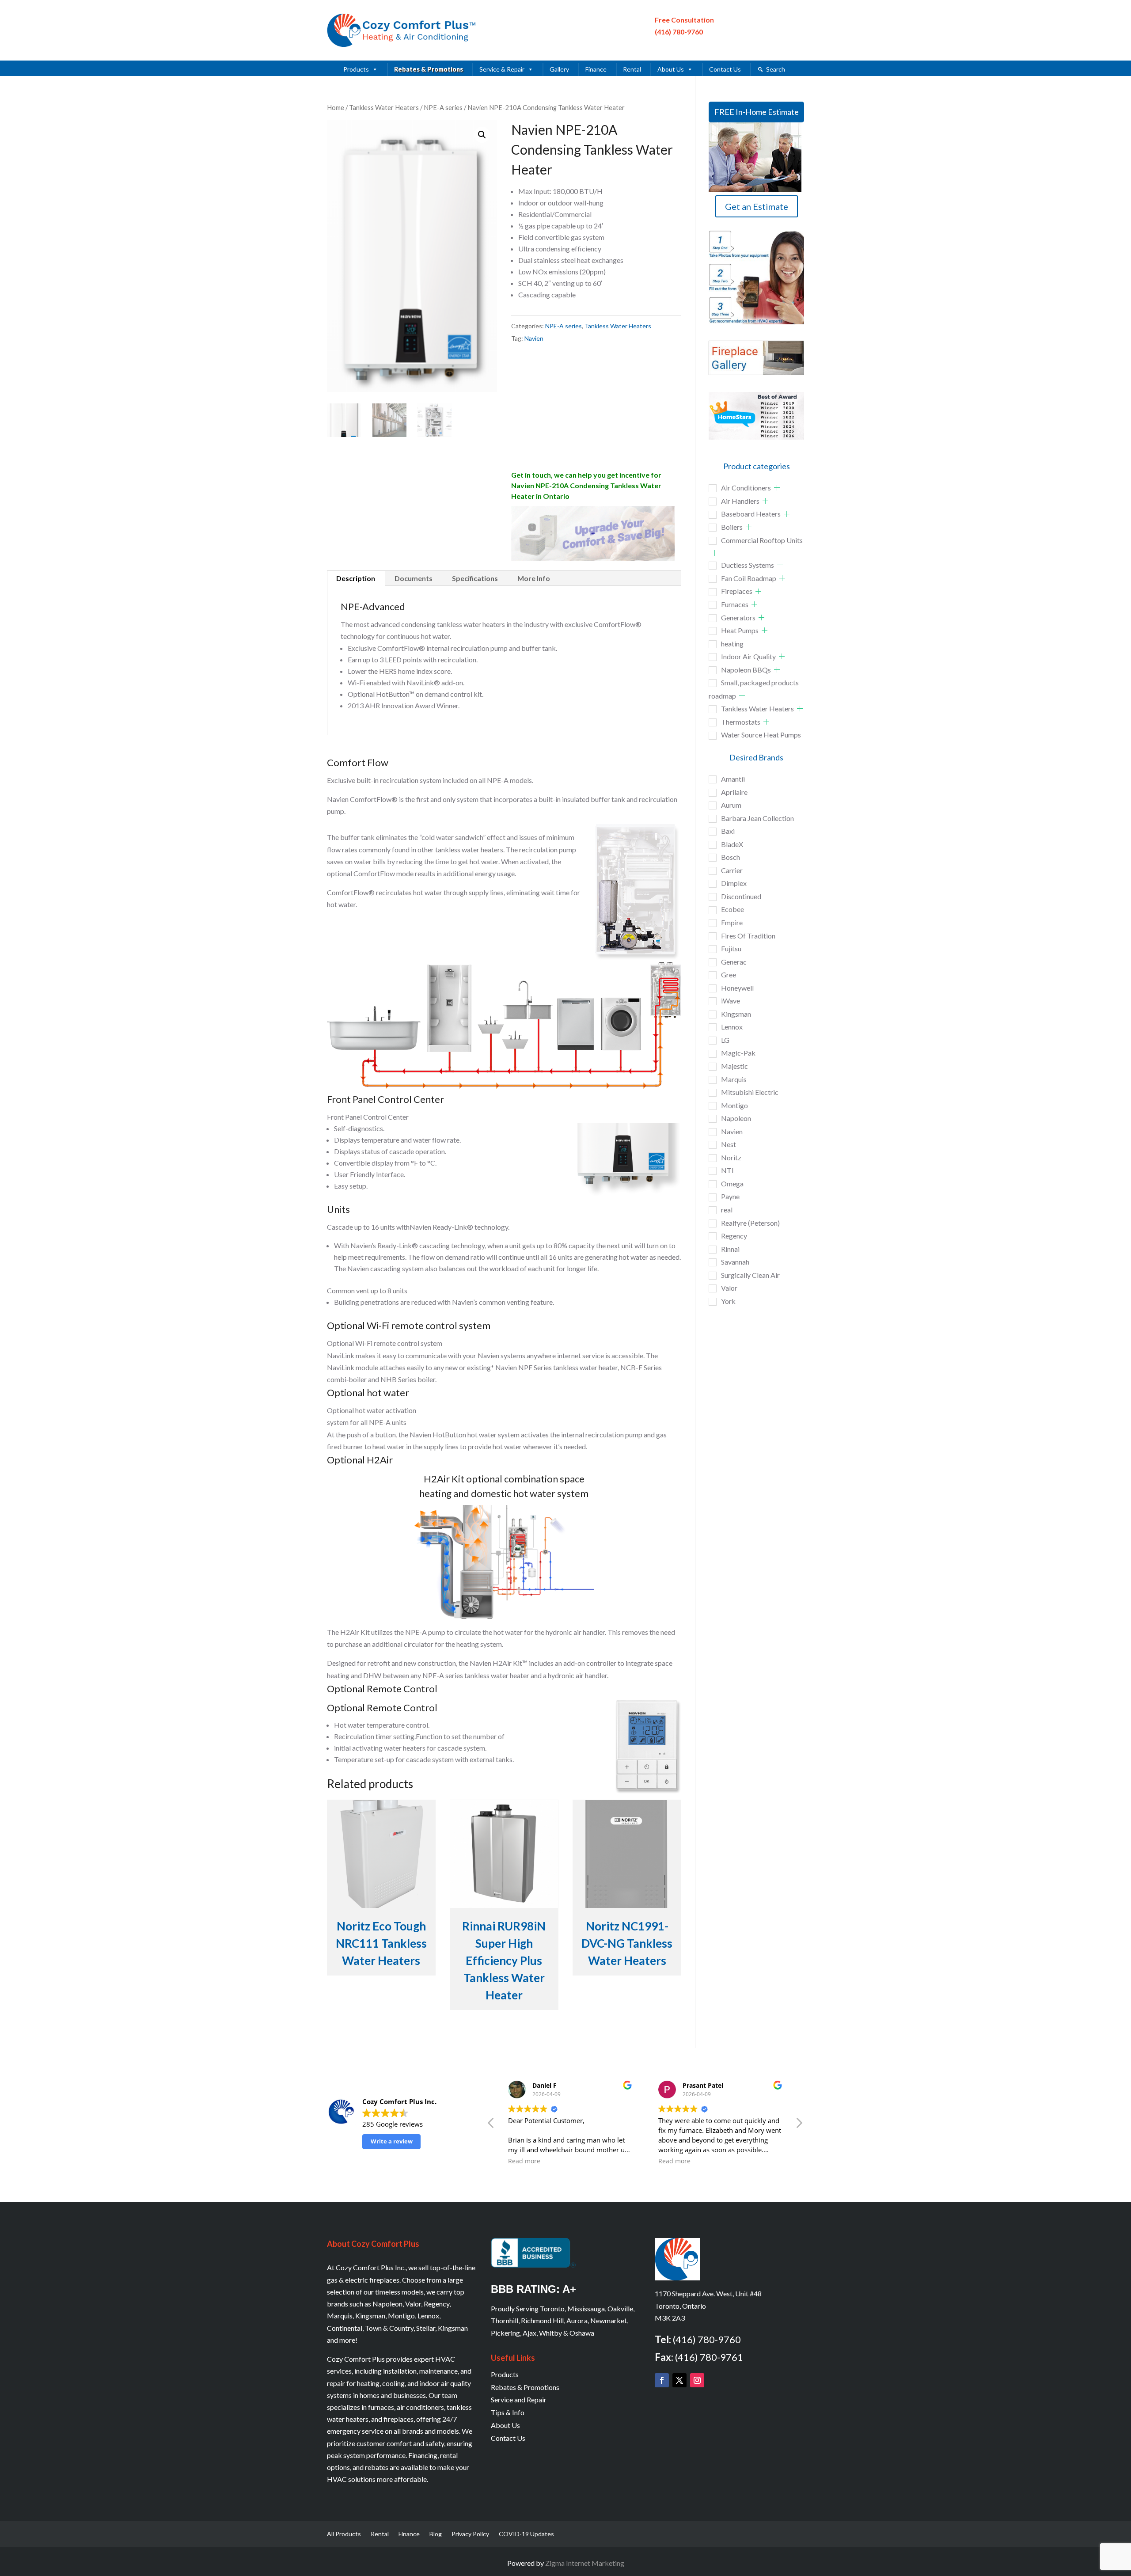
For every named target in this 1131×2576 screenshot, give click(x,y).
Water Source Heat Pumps (761, 735)
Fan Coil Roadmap (749, 578)
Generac (734, 962)
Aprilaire (734, 792)
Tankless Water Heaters (384, 107)
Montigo (734, 1105)
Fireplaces (737, 591)
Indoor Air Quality (748, 656)
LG (725, 1040)
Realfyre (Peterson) (750, 1223)
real (727, 1210)
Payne (730, 1196)
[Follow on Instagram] (697, 2380)
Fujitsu (731, 948)
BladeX (732, 844)
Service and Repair (519, 2399)
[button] (482, 135)
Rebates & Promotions (429, 69)
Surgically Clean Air (750, 1275)
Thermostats (741, 722)
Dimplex (734, 883)
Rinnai (730, 1249)
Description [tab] (356, 578)
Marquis (734, 1079)
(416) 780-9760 (679, 32)
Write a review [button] (392, 2141)
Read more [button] (604, 2161)
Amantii (733, 779)
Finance (596, 69)
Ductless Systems (748, 565)
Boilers (732, 527)
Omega (732, 1184)
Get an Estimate (757, 206)
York (728, 1301)
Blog (436, 2534)
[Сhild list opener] (777, 488)
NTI (727, 1170)
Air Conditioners (746, 488)
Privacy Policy (470, 2534)
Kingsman (736, 1014)
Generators (738, 617)
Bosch (731, 857)
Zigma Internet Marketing (585, 2563)
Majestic (734, 1066)
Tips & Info (508, 2412)
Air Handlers (740, 501)
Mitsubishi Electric (750, 1092)
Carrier (732, 870)
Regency (734, 1236)
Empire (732, 922)
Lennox (732, 1027)
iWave (731, 1001)
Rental (632, 69)
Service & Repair (502, 69)
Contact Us (725, 69)
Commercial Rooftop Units (762, 540)
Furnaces (735, 604)
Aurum (731, 805)
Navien (534, 338)
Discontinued (741, 896)
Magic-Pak (738, 1053)
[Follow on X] (679, 2380)
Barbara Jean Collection (757, 818)
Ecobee (732, 909)
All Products (344, 2534)
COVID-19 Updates (526, 2534)
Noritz (731, 1157)
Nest (729, 1144)
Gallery (559, 69)
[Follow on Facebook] (662, 2380)
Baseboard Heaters (751, 514)
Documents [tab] (414, 578)
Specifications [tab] (475, 578)
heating (732, 644)
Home (336, 107)
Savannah (735, 1262)
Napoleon (736, 1118)
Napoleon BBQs (746, 670)
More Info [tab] (534, 578)
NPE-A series (443, 107)
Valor (729, 1288)
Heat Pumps (740, 630)
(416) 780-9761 (709, 2357)
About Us (671, 69)
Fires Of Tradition (748, 936)
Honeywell (737, 988)
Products (356, 69)
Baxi (728, 831)
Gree (729, 975)
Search (776, 69)
